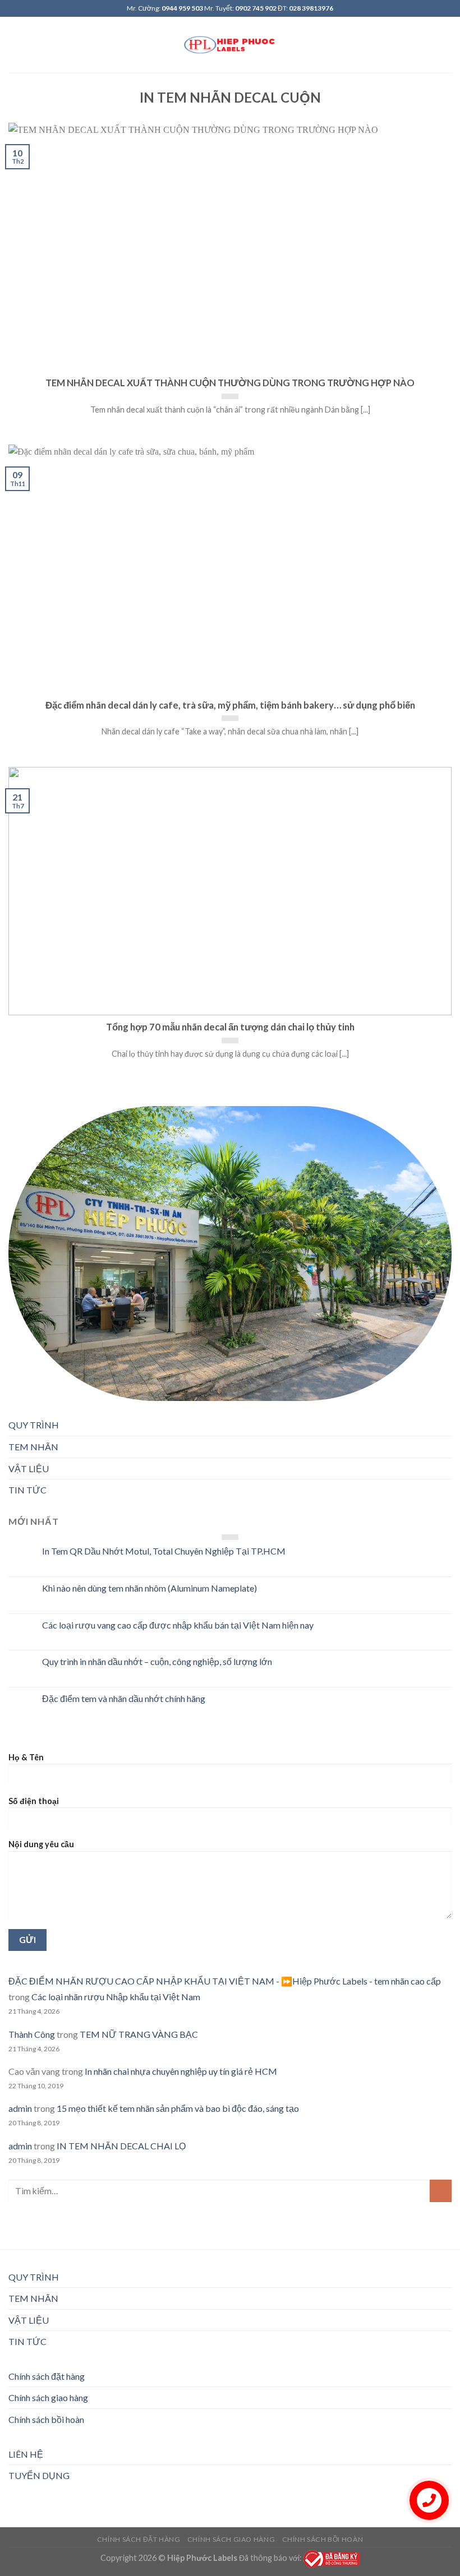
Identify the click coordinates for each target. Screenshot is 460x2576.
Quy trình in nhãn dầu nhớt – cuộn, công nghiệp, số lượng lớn (157, 1661)
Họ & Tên (26, 1757)
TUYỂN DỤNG (39, 2475)
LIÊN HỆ (26, 2454)
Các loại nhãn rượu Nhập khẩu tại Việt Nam (116, 1997)
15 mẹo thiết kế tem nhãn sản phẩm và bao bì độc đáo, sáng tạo (178, 2108)
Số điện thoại (34, 1801)
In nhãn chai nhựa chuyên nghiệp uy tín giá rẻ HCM (181, 2071)
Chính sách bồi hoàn (46, 2419)
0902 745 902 (256, 8)
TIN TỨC (27, 1490)
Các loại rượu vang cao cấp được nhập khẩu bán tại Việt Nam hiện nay (178, 1625)
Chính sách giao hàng (48, 2397)
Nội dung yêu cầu (41, 1844)
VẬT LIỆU (29, 1469)
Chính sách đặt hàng (47, 2376)
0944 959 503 (182, 8)
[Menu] (15, 45)
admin (20, 2108)
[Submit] (441, 2191)
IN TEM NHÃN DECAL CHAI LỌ (121, 2146)
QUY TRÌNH (34, 1425)
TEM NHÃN (33, 1447)
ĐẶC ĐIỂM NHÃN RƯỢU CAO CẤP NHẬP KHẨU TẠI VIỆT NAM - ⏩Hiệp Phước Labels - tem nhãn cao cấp (225, 1981)
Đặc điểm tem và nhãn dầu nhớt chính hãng (124, 1698)
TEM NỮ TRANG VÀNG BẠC (139, 2034)
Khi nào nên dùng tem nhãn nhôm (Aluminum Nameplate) (150, 1588)
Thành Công (32, 2034)
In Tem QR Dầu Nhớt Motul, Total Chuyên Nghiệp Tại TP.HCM (164, 1551)
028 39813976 (311, 8)
